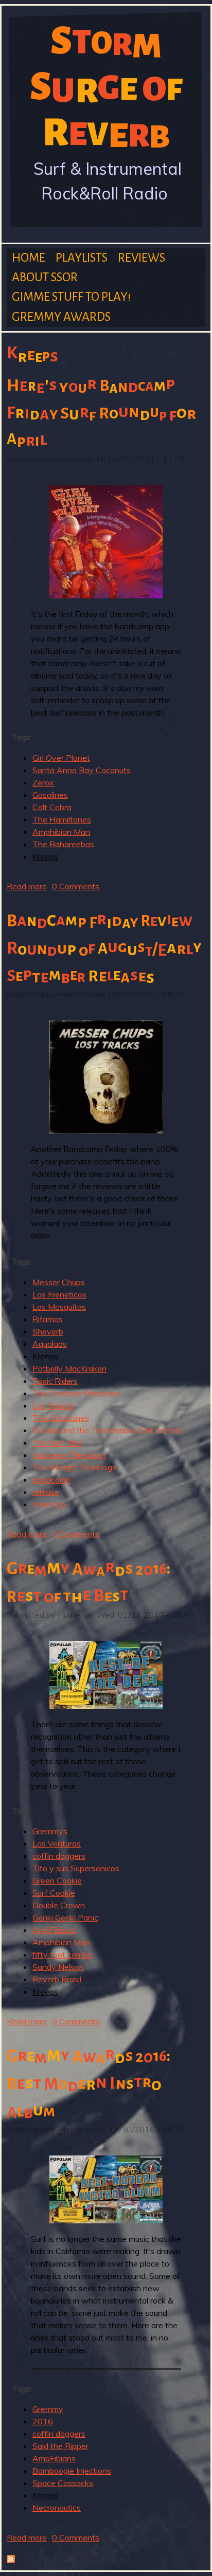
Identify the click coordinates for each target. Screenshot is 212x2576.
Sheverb (48, 1331)
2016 (43, 2421)
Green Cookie (57, 1880)
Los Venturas (57, 1843)
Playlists (82, 258)
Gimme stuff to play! (71, 297)
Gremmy (48, 2409)
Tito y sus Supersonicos (76, 1868)
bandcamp (52, 1479)
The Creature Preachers (77, 1393)
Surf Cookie (54, 1893)
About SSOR (45, 277)
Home (29, 258)
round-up (49, 1504)
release (46, 1492)
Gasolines (50, 795)
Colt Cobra (52, 807)
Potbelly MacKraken (69, 1368)
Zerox (43, 782)
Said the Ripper (60, 2446)
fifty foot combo (62, 1954)
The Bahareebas (63, 844)
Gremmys (50, 1831)
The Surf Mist (58, 1442)
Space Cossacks (63, 2483)
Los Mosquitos (59, 1307)
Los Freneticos (59, 1294)
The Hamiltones (62, 819)
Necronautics (57, 2508)
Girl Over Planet (61, 758)
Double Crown (59, 1905)
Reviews (142, 258)
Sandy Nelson (58, 1967)
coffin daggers (59, 1856)
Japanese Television (69, 1455)
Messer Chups (59, 1282)
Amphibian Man (61, 832)
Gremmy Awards (61, 317)
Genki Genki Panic (65, 1917)
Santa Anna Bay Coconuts (82, 770)
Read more (27, 886)
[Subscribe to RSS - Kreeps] (11, 2560)
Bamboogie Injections (72, 2471)
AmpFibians (54, 1930)
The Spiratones (61, 1418)
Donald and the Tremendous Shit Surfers (107, 1430)
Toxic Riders (55, 1381)
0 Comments (76, 886)
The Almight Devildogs (74, 1467)
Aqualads (50, 1344)
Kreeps (45, 856)
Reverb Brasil (57, 1979)
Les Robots (54, 1405)
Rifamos (48, 1319)
